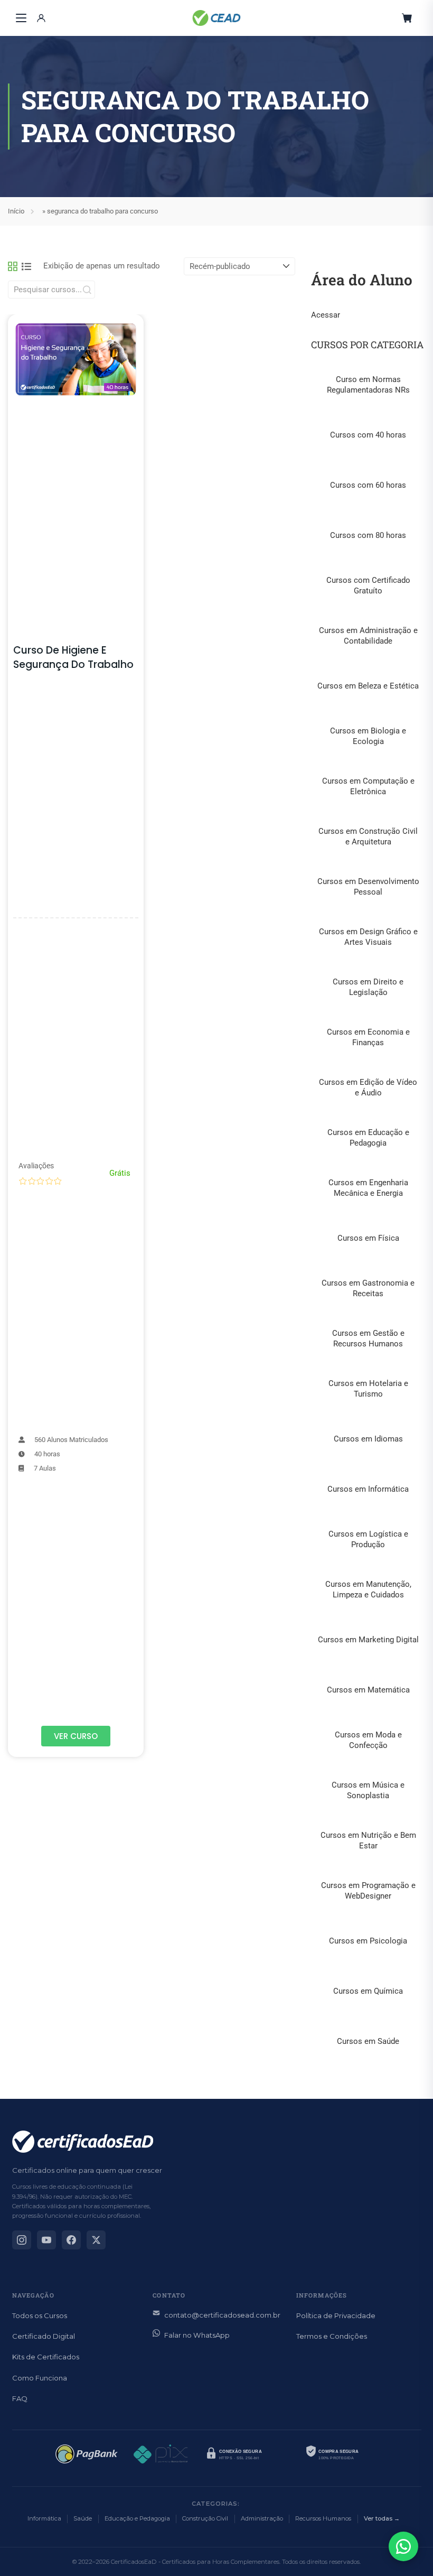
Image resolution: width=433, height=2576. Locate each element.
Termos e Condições (332, 2336)
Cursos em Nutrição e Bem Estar (368, 1840)
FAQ (20, 2398)
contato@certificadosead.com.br (222, 2315)
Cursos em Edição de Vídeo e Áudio (368, 1087)
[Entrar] (41, 18)
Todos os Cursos (40, 2315)
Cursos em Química (368, 1991)
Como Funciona (40, 2378)
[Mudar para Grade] (13, 266)
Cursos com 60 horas (368, 485)
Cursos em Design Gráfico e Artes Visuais (368, 937)
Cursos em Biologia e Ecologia (368, 736)
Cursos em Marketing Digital (368, 1640)
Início (16, 211)
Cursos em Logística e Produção (368, 1539)
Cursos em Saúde (368, 2041)
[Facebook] (71, 2240)
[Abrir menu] (21, 18)
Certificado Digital (44, 2336)
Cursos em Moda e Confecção (368, 1740)
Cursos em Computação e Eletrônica (368, 786)
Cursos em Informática (368, 1489)
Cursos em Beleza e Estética (368, 686)
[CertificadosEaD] (216, 18)
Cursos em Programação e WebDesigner (368, 1891)
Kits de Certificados (46, 2357)
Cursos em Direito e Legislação (368, 987)
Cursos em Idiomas (368, 1439)
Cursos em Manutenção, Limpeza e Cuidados (368, 1589)
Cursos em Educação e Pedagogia (368, 1138)
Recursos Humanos (323, 2518)
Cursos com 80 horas (368, 535)
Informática (44, 2518)
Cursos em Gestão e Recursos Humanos (368, 1338)
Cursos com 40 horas (368, 435)
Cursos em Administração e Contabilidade (368, 636)
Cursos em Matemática (368, 1690)
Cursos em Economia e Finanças (368, 1037)
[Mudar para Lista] (26, 266)
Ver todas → (382, 2518)
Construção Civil (205, 2518)
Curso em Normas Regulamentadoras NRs (368, 385)
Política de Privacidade (336, 2315)
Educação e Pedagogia (137, 2518)
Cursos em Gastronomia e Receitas (368, 1288)
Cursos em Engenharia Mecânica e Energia (368, 1188)
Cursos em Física (368, 1238)
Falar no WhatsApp (197, 2335)
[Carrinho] (407, 18)
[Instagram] (22, 2240)
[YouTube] (46, 2240)
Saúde (83, 2518)
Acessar (326, 315)
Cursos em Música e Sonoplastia (368, 1790)
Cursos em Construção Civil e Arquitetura (368, 836)
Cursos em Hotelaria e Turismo (368, 1389)
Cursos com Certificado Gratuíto (368, 585)
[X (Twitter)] (96, 2240)
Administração (262, 2518)
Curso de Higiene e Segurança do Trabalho (73, 657)
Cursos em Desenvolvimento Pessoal (368, 887)
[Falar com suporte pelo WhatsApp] (403, 2546)
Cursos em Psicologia (368, 1941)
